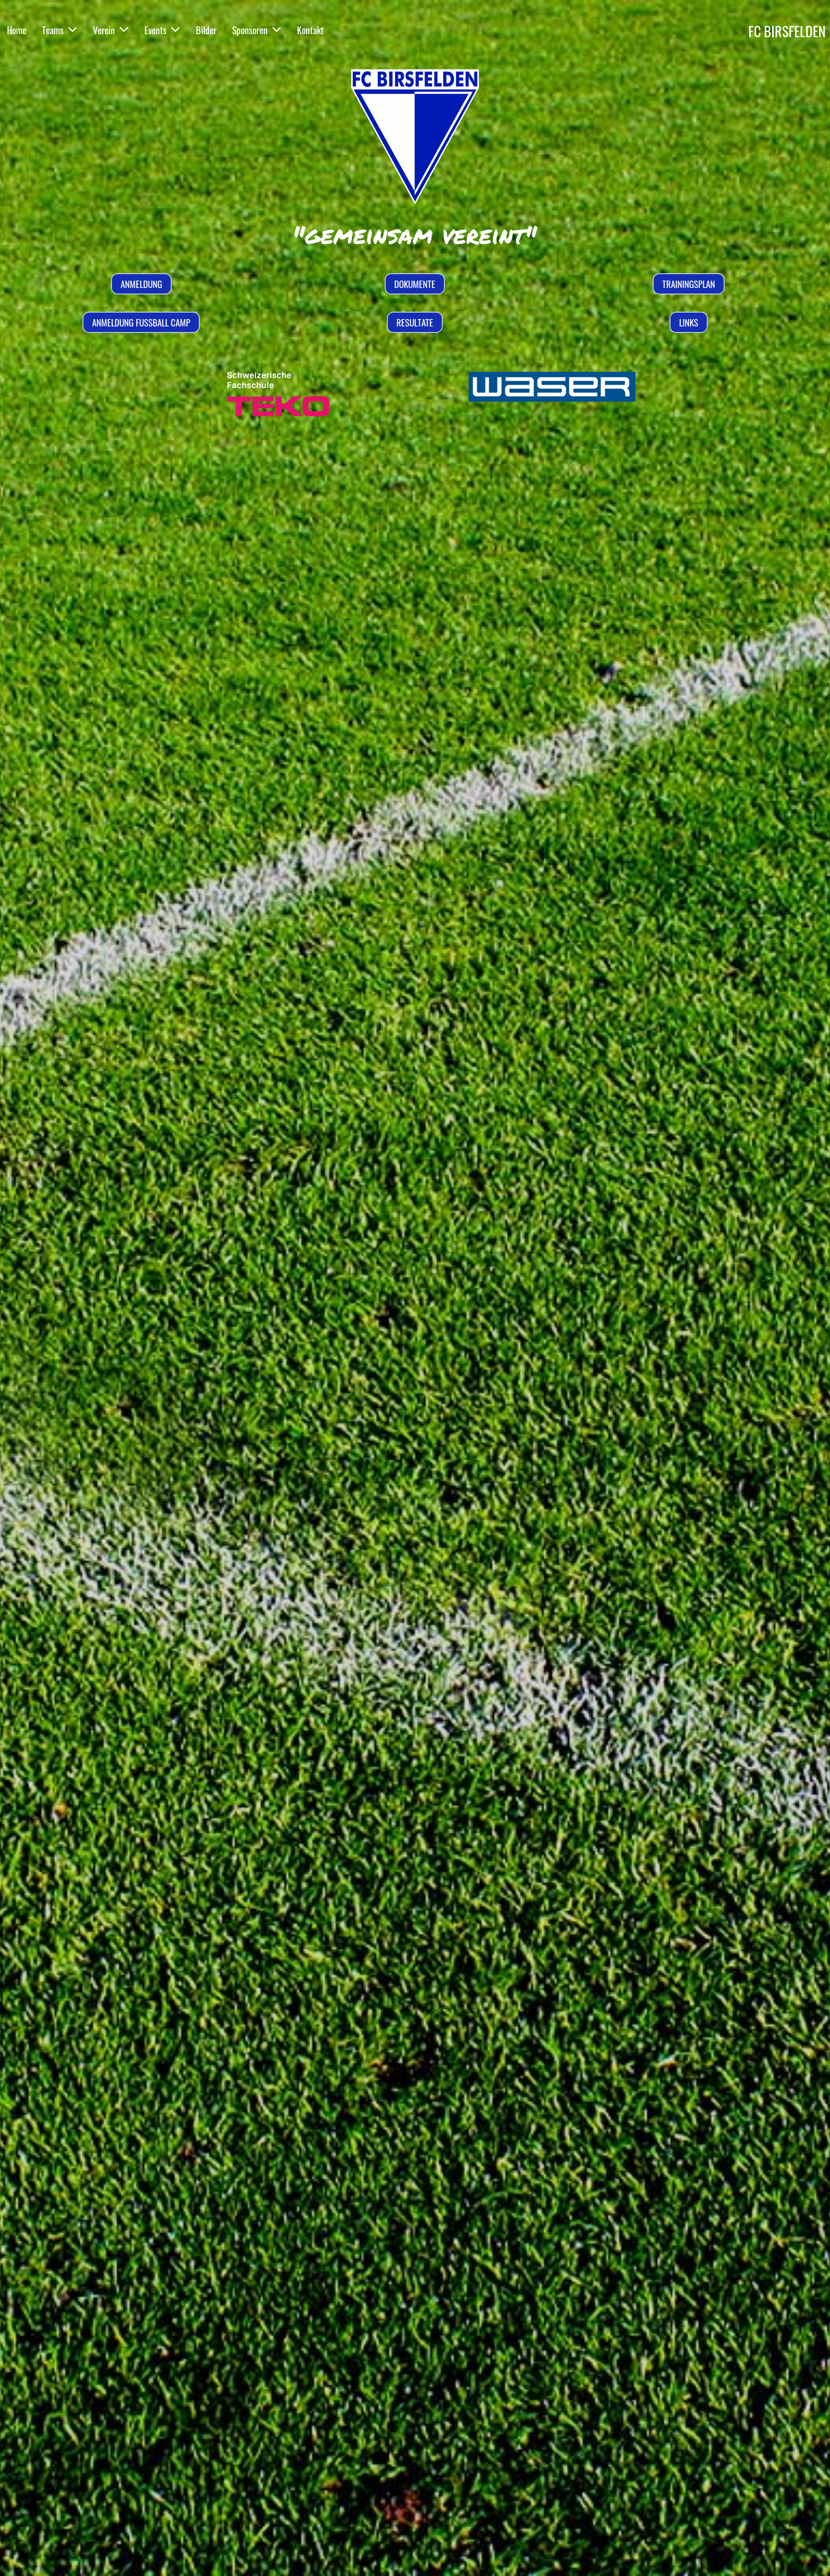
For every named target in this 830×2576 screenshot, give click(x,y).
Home (17, 30)
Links (689, 322)
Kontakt (310, 30)
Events (155, 30)
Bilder (206, 30)
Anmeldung (141, 284)
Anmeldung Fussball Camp (141, 322)
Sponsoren (250, 30)
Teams (53, 30)
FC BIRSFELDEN (787, 31)
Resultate (415, 322)
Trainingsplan (689, 284)
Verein (104, 30)
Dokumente (415, 284)
